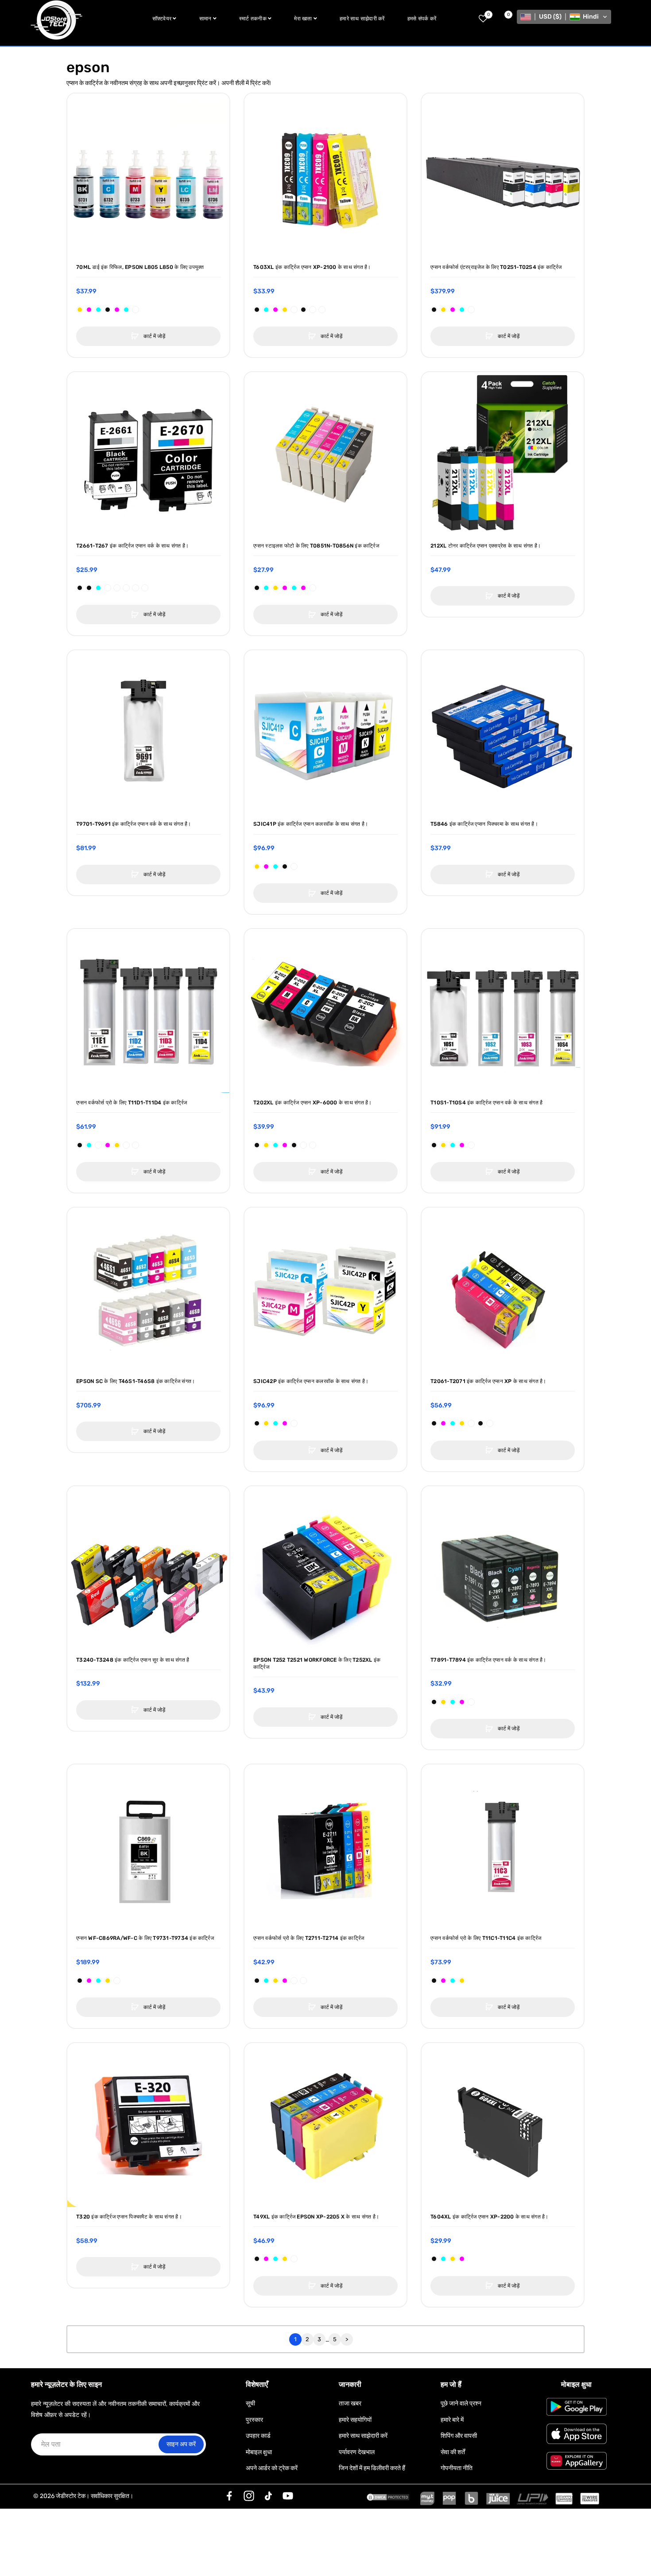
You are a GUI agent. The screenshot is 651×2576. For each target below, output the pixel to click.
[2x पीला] (80, 310)
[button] (564, 17)
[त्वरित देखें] (78, 122)
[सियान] (462, 310)
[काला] (434, 310)
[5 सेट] (145, 588)
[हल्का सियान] (266, 588)
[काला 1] (98, 1145)
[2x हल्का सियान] (126, 310)
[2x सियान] (98, 310)
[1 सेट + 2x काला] (480, 1423)
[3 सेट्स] (322, 310)
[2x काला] (108, 310)
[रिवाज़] (229, 2496)
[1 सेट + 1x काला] (303, 310)
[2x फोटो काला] (294, 1145)
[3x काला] (257, 1981)
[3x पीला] (275, 1981)
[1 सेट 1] (136, 1145)
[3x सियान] (266, 1981)
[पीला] (443, 310)
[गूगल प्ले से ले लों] (577, 2407)
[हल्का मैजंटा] (285, 588)
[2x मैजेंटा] (89, 310)
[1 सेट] (136, 310)
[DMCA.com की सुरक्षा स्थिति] (388, 2496)
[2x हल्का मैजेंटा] (117, 310)
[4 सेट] (136, 588)
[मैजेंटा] (453, 310)
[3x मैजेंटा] (285, 1981)
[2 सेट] (313, 310)
